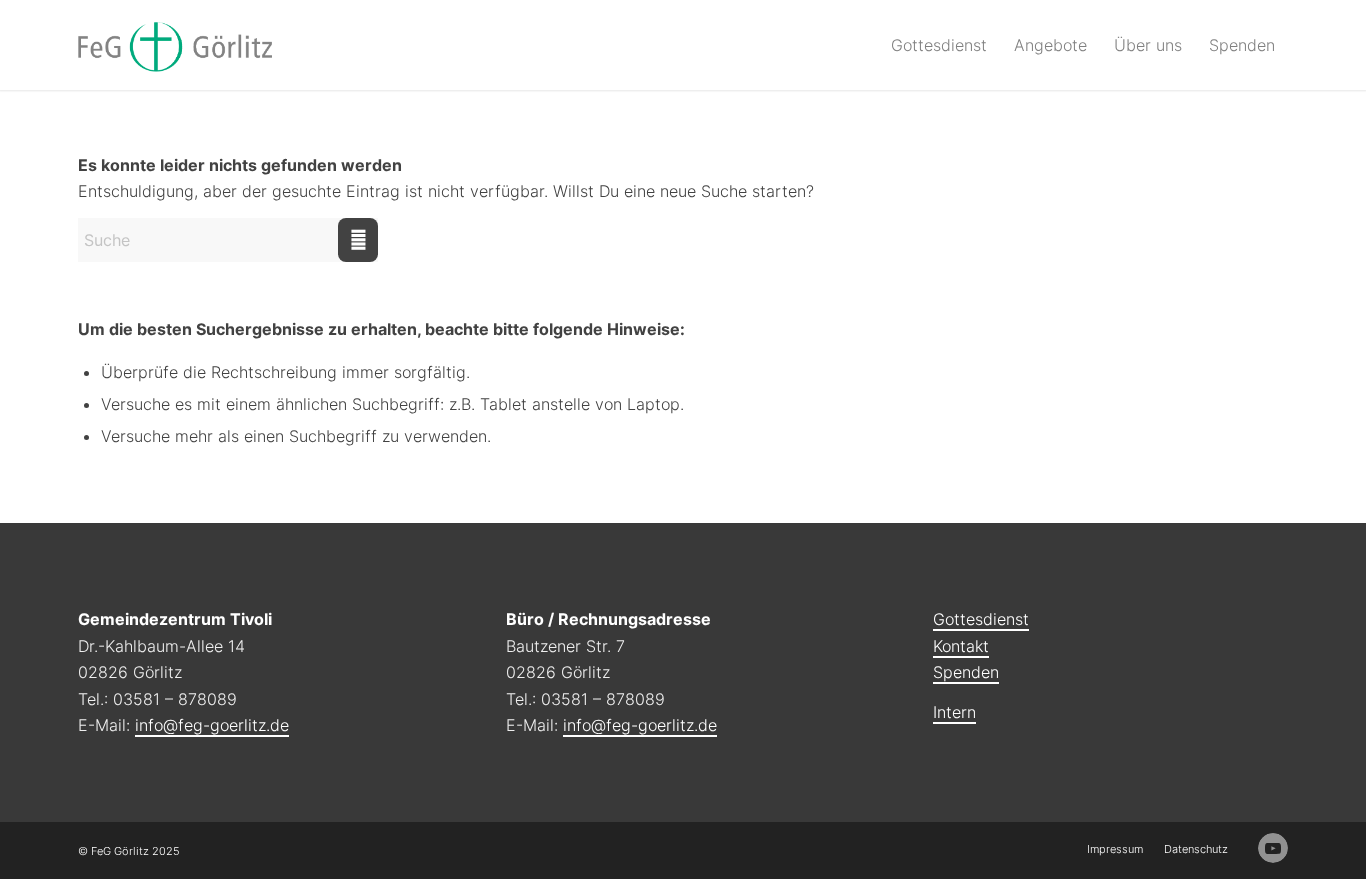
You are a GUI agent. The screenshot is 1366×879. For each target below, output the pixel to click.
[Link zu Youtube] (1273, 848)
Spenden (966, 672)
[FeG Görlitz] (175, 45)
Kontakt (961, 646)
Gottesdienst (981, 619)
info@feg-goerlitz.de (212, 725)
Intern (954, 712)
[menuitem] (939, 45)
